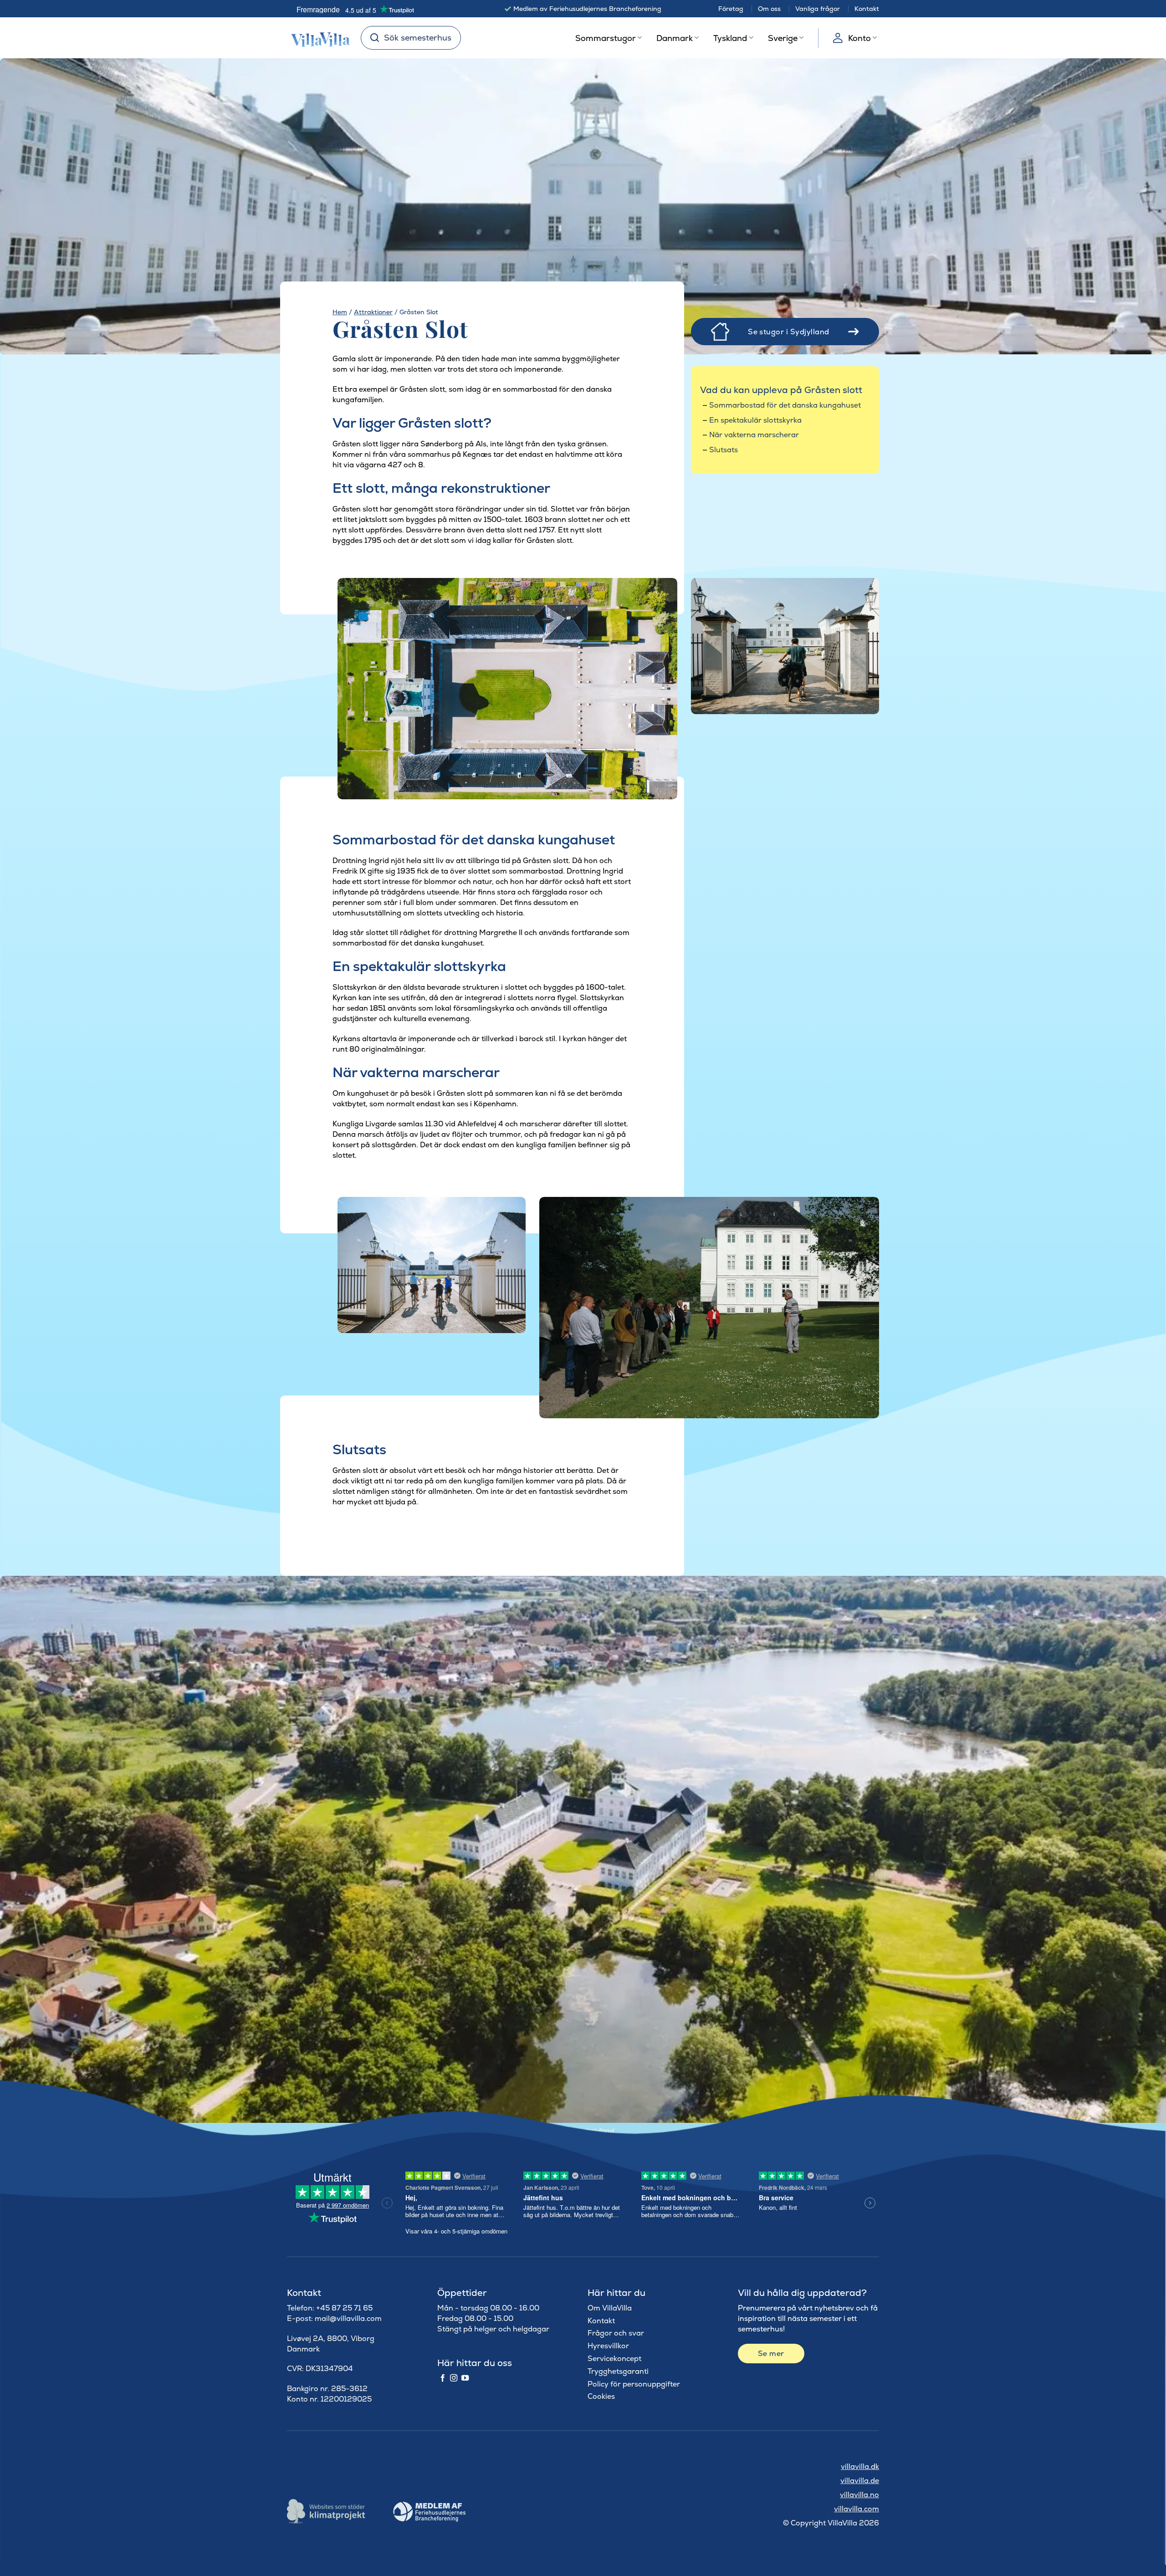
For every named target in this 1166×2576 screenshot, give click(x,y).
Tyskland (730, 38)
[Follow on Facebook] (443, 2378)
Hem (340, 312)
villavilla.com (857, 2509)
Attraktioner (373, 312)
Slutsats (724, 450)
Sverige (783, 38)
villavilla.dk (860, 2466)
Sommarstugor (606, 38)
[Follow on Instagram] (454, 2378)
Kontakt (867, 9)
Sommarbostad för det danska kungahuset (785, 405)
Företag (731, 9)
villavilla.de (860, 2481)
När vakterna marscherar (754, 435)
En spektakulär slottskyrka (755, 420)
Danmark (675, 38)
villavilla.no (859, 2495)
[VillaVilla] (317, 38)
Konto (859, 38)
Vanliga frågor (818, 9)
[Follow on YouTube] (465, 2378)
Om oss (769, 9)
